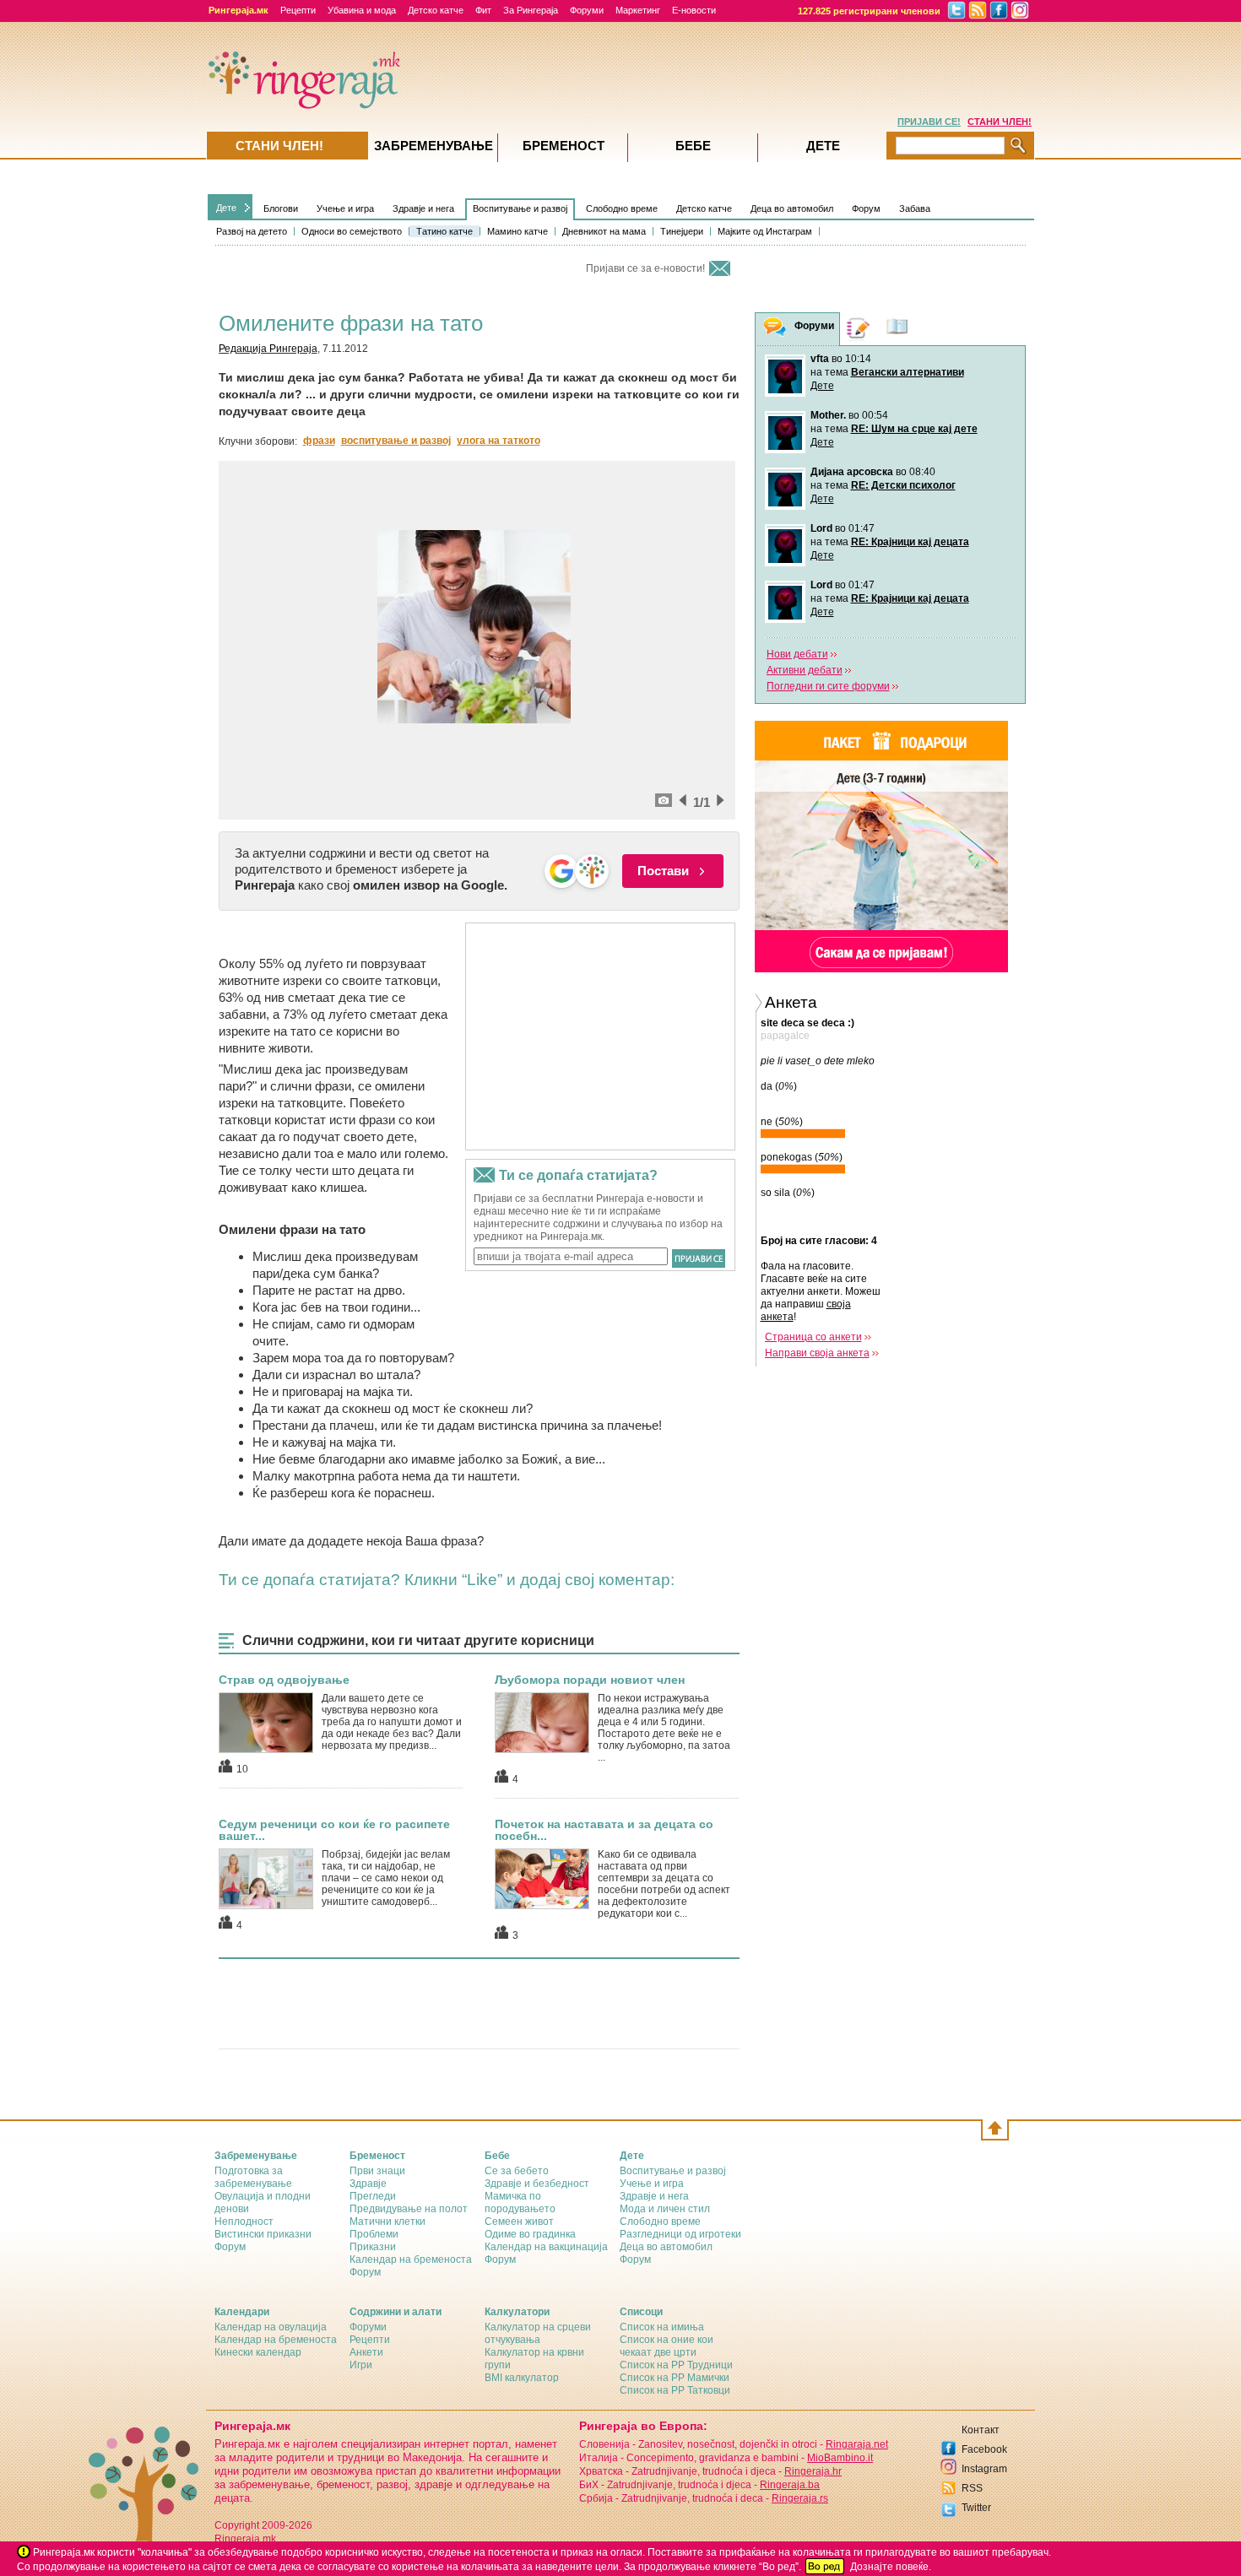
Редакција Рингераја (268, 349)
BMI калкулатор (522, 2378)
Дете (226, 208)
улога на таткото (499, 441)
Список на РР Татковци (675, 2390)
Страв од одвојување (284, 1680)
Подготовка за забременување (253, 2177)
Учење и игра (345, 208)
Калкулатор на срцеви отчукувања (538, 2333)
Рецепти (298, 10)
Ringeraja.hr (813, 2471)
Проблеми (374, 2234)
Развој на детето (252, 231)
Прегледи (373, 2196)
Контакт (981, 2430)
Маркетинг (638, 10)
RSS (972, 2488)
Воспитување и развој (520, 208)
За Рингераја (531, 10)
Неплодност (244, 2222)
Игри (361, 2365)
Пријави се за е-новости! (645, 268)
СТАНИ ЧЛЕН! (1000, 122)
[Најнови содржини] (897, 329)
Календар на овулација (271, 2327)
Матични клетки (387, 2222)
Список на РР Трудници (676, 2365)
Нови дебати (797, 654)
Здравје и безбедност (537, 2184)
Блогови (281, 208)
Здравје (368, 2184)
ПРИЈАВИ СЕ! (929, 122)
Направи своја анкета (817, 1353)
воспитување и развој (396, 441)
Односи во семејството (352, 231)
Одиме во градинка (530, 2234)
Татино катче (444, 231)
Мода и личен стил (665, 2209)
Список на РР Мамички (675, 2378)
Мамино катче (518, 231)
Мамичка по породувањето (520, 2203)
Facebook (984, 2449)
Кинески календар (258, 2352)
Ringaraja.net (857, 2444)
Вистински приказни (263, 2234)
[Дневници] (859, 329)
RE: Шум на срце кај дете (914, 429)
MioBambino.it (840, 2458)
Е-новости (694, 10)
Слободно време (622, 208)
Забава (915, 208)
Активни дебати (805, 670)
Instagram (984, 2469)
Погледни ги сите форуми (828, 686)
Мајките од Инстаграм (765, 231)
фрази (319, 441)
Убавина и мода (362, 10)
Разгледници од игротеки (680, 2234)
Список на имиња (662, 2327)
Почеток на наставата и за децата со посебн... (604, 1830)
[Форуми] (775, 330)
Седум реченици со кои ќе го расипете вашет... (334, 1830)
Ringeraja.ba (790, 2485)
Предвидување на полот (409, 2209)
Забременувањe (434, 146)
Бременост (564, 146)
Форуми (587, 10)
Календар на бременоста (411, 2259)
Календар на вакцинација (546, 2247)
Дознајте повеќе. (891, 2567)
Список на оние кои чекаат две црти (667, 2346)
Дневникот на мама (604, 231)
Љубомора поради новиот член (590, 1680)
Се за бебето (517, 2171)
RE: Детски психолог (903, 485)
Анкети (366, 2352)
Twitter (976, 2508)
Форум (866, 208)
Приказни (373, 2247)
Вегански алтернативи (908, 372)
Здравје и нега (423, 208)
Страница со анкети (813, 1337)
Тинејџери (682, 231)
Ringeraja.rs (800, 2498)
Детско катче (436, 10)
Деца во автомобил (792, 208)
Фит (483, 10)
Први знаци (377, 2171)
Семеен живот (519, 2222)
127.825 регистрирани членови (869, 11)
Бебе (693, 146)
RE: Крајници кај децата (910, 542)
